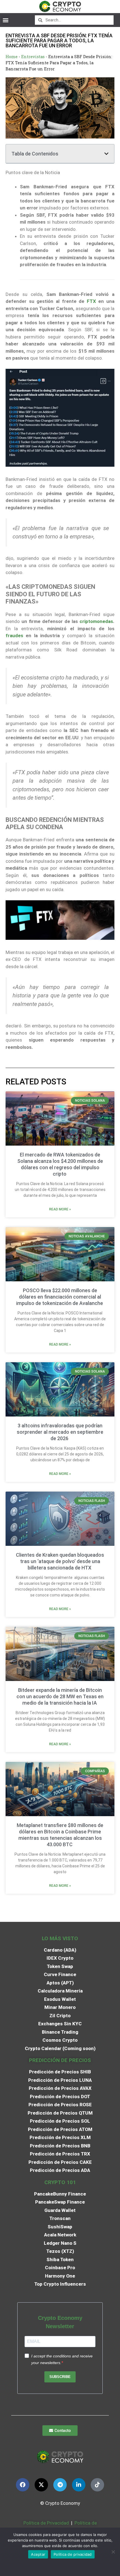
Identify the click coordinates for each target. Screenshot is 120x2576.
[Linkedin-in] (79, 2485)
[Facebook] (23, 2485)
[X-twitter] (41, 2485)
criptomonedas (96, 621)
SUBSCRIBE (60, 2377)
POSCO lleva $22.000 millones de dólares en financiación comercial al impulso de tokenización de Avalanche (60, 1297)
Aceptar (38, 2554)
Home (12, 57)
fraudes (14, 636)
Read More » (60, 1209)
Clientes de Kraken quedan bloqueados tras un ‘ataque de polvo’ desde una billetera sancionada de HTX (60, 1561)
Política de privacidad (73, 2554)
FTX (91, 301)
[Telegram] (60, 2485)
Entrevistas (33, 57)
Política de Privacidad (46, 2523)
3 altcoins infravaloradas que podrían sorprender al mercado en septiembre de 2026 (60, 1432)
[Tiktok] (97, 2485)
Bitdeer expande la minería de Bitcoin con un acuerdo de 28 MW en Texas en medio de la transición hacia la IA (60, 1696)
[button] (5, 20)
